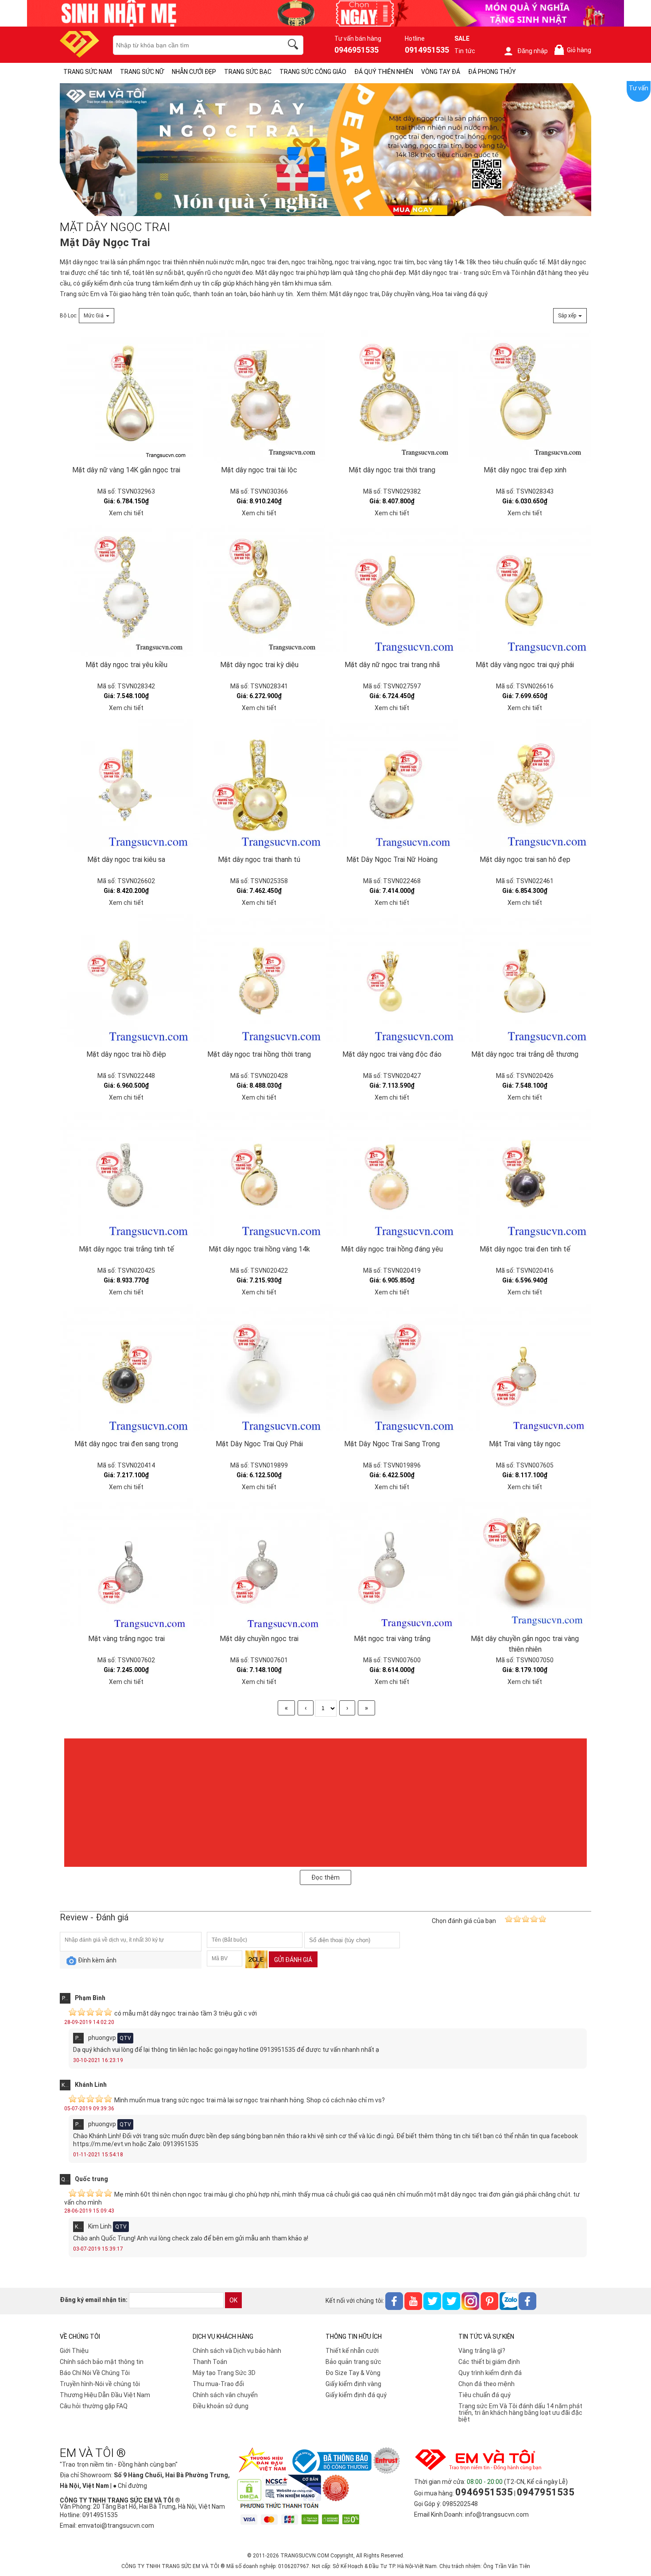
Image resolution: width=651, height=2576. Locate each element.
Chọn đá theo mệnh (486, 2384)
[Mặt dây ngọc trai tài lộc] (259, 396)
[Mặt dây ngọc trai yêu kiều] (126, 591)
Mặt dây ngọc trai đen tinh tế (525, 1249)
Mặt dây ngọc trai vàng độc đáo (392, 1054)
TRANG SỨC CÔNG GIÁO (313, 72)
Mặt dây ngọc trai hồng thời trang (259, 1054)
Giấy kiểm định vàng (353, 2384)
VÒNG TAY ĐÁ (441, 72)
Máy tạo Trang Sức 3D (224, 2373)
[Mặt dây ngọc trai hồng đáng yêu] (392, 1175)
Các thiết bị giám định (489, 2362)
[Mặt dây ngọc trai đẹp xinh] (525, 396)
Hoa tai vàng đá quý (460, 294)
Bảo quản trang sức (353, 2362)
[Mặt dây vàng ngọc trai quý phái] (525, 591)
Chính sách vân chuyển (225, 2395)
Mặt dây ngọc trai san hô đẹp (525, 859)
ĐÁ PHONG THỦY (492, 72)
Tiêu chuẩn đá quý (484, 2395)
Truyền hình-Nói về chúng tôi (100, 2384)
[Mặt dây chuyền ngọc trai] (259, 1565)
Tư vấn (639, 88)
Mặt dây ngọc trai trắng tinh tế (126, 1249)
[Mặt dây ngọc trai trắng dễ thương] (525, 981)
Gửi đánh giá (293, 1960)
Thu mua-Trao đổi (218, 2384)
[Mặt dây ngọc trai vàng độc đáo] (392, 981)
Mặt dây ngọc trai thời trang (392, 470)
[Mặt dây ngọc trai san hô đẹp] (525, 786)
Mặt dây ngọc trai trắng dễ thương (525, 1054)
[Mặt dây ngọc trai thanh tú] (259, 786)
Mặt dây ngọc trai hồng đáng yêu (392, 1249)
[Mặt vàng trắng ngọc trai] (126, 1565)
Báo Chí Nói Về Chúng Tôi (95, 2373)
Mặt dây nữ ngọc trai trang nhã (392, 665)
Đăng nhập (533, 51)
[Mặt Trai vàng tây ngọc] (525, 1370)
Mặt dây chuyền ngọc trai (259, 1639)
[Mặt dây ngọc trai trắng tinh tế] (126, 1175)
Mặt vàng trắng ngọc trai (126, 1639)
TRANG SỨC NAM (88, 72)
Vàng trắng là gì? (482, 2351)
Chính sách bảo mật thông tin (102, 2362)
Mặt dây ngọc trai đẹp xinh (525, 470)
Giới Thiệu (74, 2351)
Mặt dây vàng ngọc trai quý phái (525, 665)
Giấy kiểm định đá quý (356, 2395)
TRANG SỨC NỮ (142, 72)
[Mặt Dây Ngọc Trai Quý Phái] (259, 1370)
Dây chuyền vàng (406, 294)
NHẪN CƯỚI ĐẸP (194, 72)
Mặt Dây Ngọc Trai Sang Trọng (392, 1444)
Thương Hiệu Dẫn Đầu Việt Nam (105, 2395)
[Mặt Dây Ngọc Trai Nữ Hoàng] (392, 786)
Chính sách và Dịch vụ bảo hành (237, 2351)
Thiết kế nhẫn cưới (352, 2351)
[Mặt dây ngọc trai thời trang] (392, 396)
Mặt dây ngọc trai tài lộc (259, 470)
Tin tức (465, 51)
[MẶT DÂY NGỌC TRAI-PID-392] (325, 150)
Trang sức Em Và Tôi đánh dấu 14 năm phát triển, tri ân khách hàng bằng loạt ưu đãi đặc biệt (520, 2413)
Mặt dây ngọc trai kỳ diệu (259, 665)
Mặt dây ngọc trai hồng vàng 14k (259, 1249)
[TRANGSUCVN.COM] (79, 55)
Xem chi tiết (126, 513)
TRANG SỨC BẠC (248, 72)
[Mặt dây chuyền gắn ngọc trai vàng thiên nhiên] (525, 1565)
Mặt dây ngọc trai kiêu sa (126, 859)
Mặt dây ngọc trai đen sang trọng (126, 1444)
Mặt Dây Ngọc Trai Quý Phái (259, 1444)
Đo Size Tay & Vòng (353, 2373)
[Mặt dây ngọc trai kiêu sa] (126, 786)
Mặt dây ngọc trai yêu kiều (126, 665)
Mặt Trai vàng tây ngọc (525, 1444)
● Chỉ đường (130, 2486)
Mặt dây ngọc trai (85, 262)
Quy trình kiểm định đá (490, 2373)
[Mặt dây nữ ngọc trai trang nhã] (392, 591)
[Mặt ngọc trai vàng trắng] (392, 1565)
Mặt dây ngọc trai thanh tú (259, 859)
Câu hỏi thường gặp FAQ (94, 2406)
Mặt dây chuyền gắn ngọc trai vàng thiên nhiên (525, 1644)
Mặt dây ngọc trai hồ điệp (126, 1054)
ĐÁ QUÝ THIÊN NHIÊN (384, 72)
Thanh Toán (210, 2362)
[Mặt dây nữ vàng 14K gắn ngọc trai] (126, 396)
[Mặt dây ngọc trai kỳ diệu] (259, 591)
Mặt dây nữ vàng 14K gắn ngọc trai (126, 470)
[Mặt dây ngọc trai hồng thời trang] (259, 981)
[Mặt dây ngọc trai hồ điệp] (126, 981)
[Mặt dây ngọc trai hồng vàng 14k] (259, 1175)
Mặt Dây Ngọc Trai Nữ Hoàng (392, 859)
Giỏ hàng (574, 50)
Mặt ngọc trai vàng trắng (392, 1639)
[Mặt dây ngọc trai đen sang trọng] (126, 1370)
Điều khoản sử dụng (221, 2406)
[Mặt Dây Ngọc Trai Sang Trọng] (392, 1370)
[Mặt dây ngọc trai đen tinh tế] (525, 1175)
